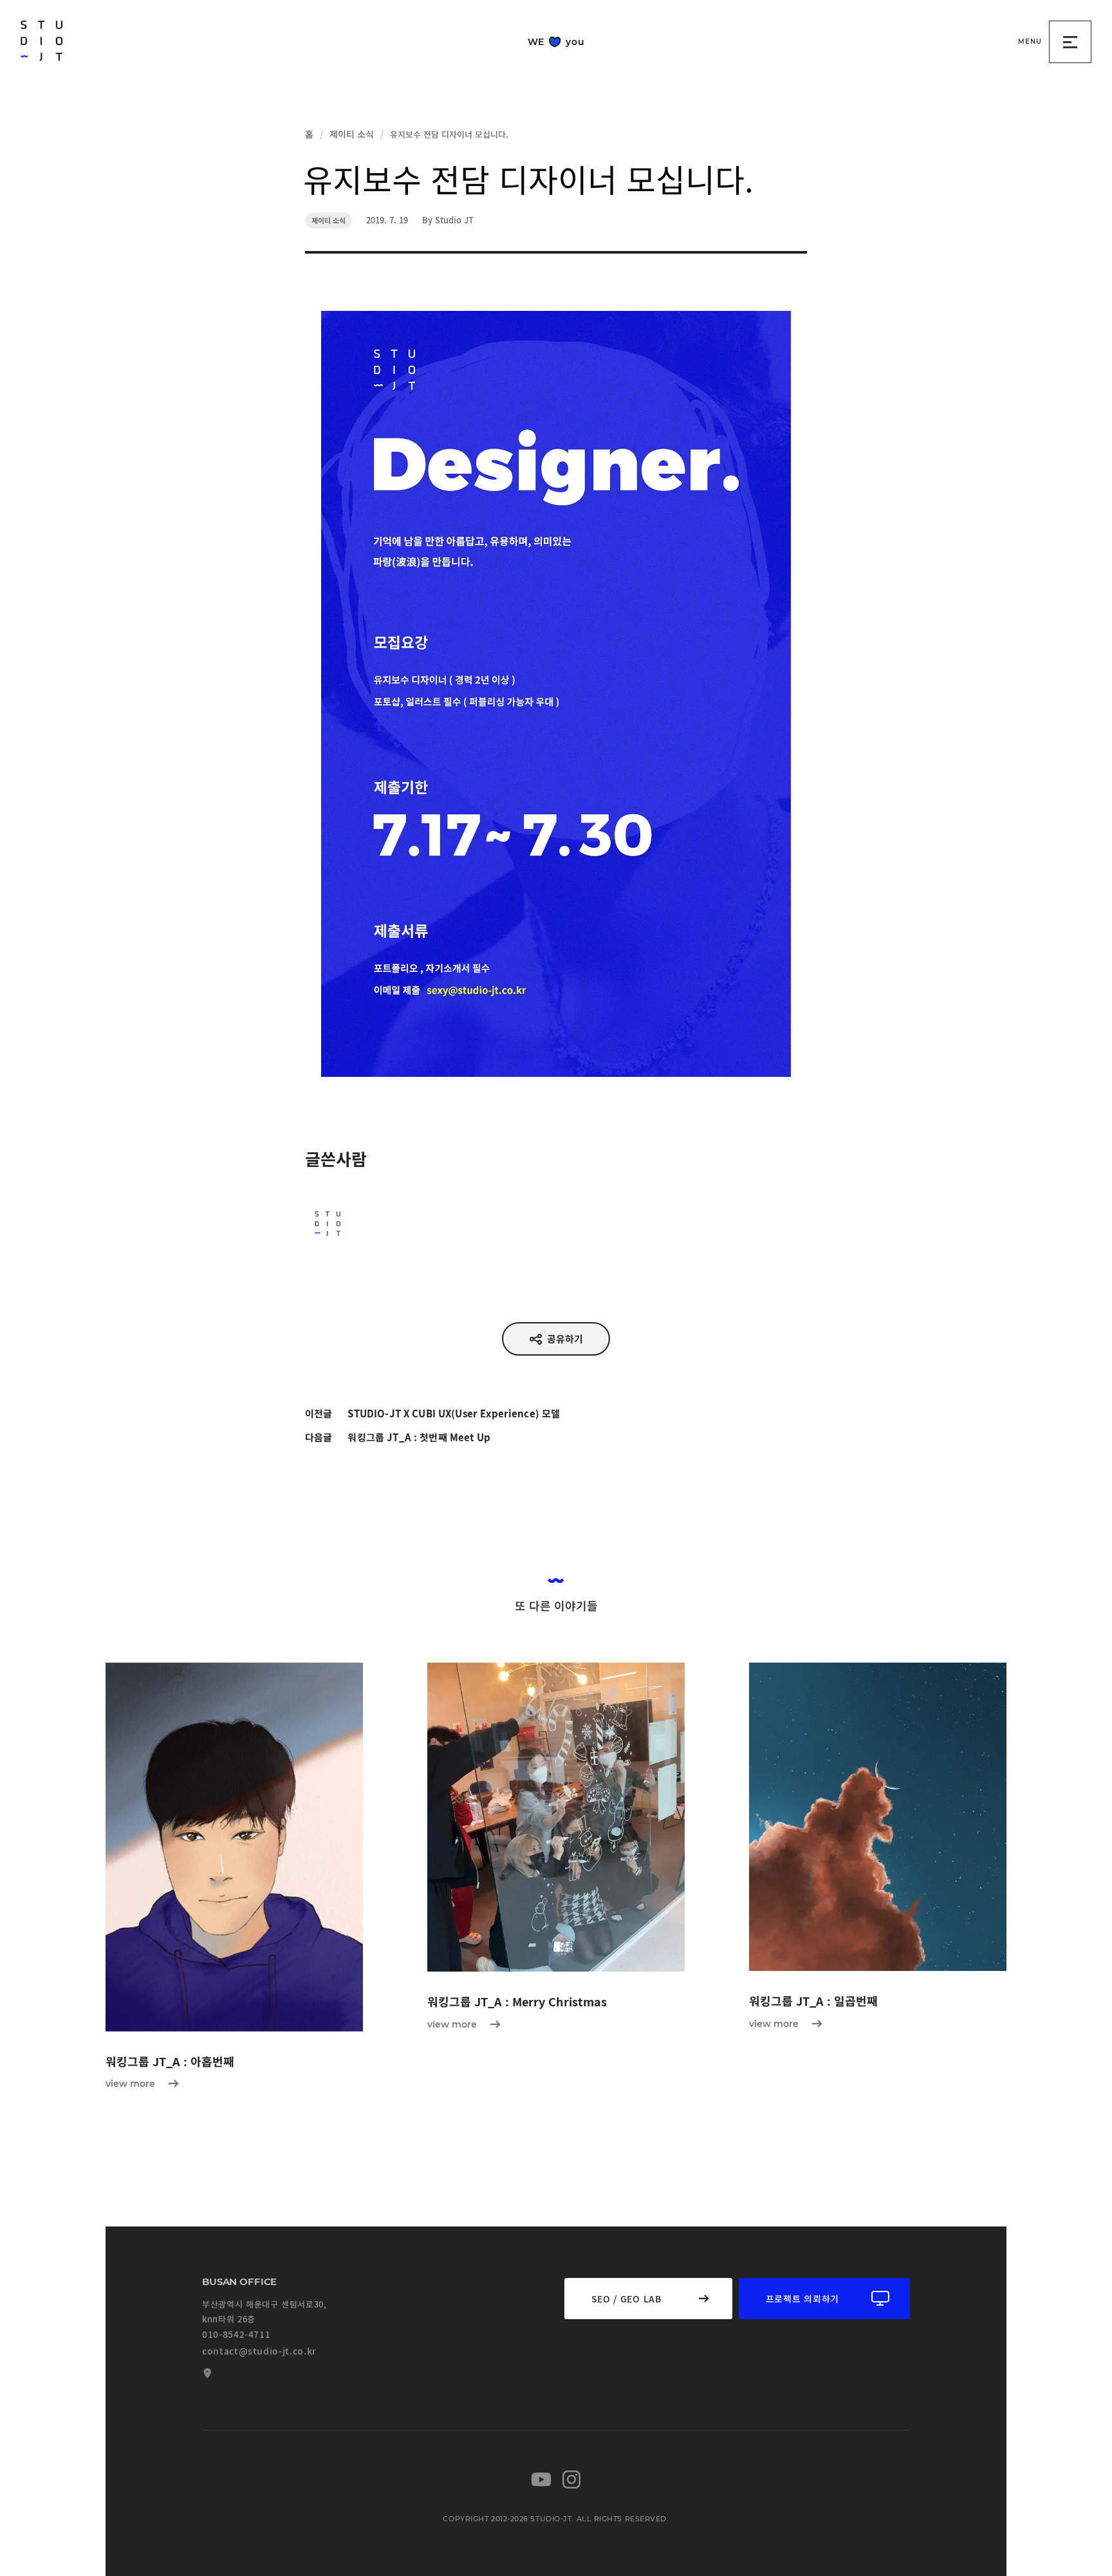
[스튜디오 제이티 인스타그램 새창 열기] (571, 2479)
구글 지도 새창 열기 (206, 2373)
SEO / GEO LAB (626, 2299)
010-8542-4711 (236, 2334)
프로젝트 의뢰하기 (802, 2299)
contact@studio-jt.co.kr (259, 2351)
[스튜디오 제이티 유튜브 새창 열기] (541, 2479)
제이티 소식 (352, 134)
